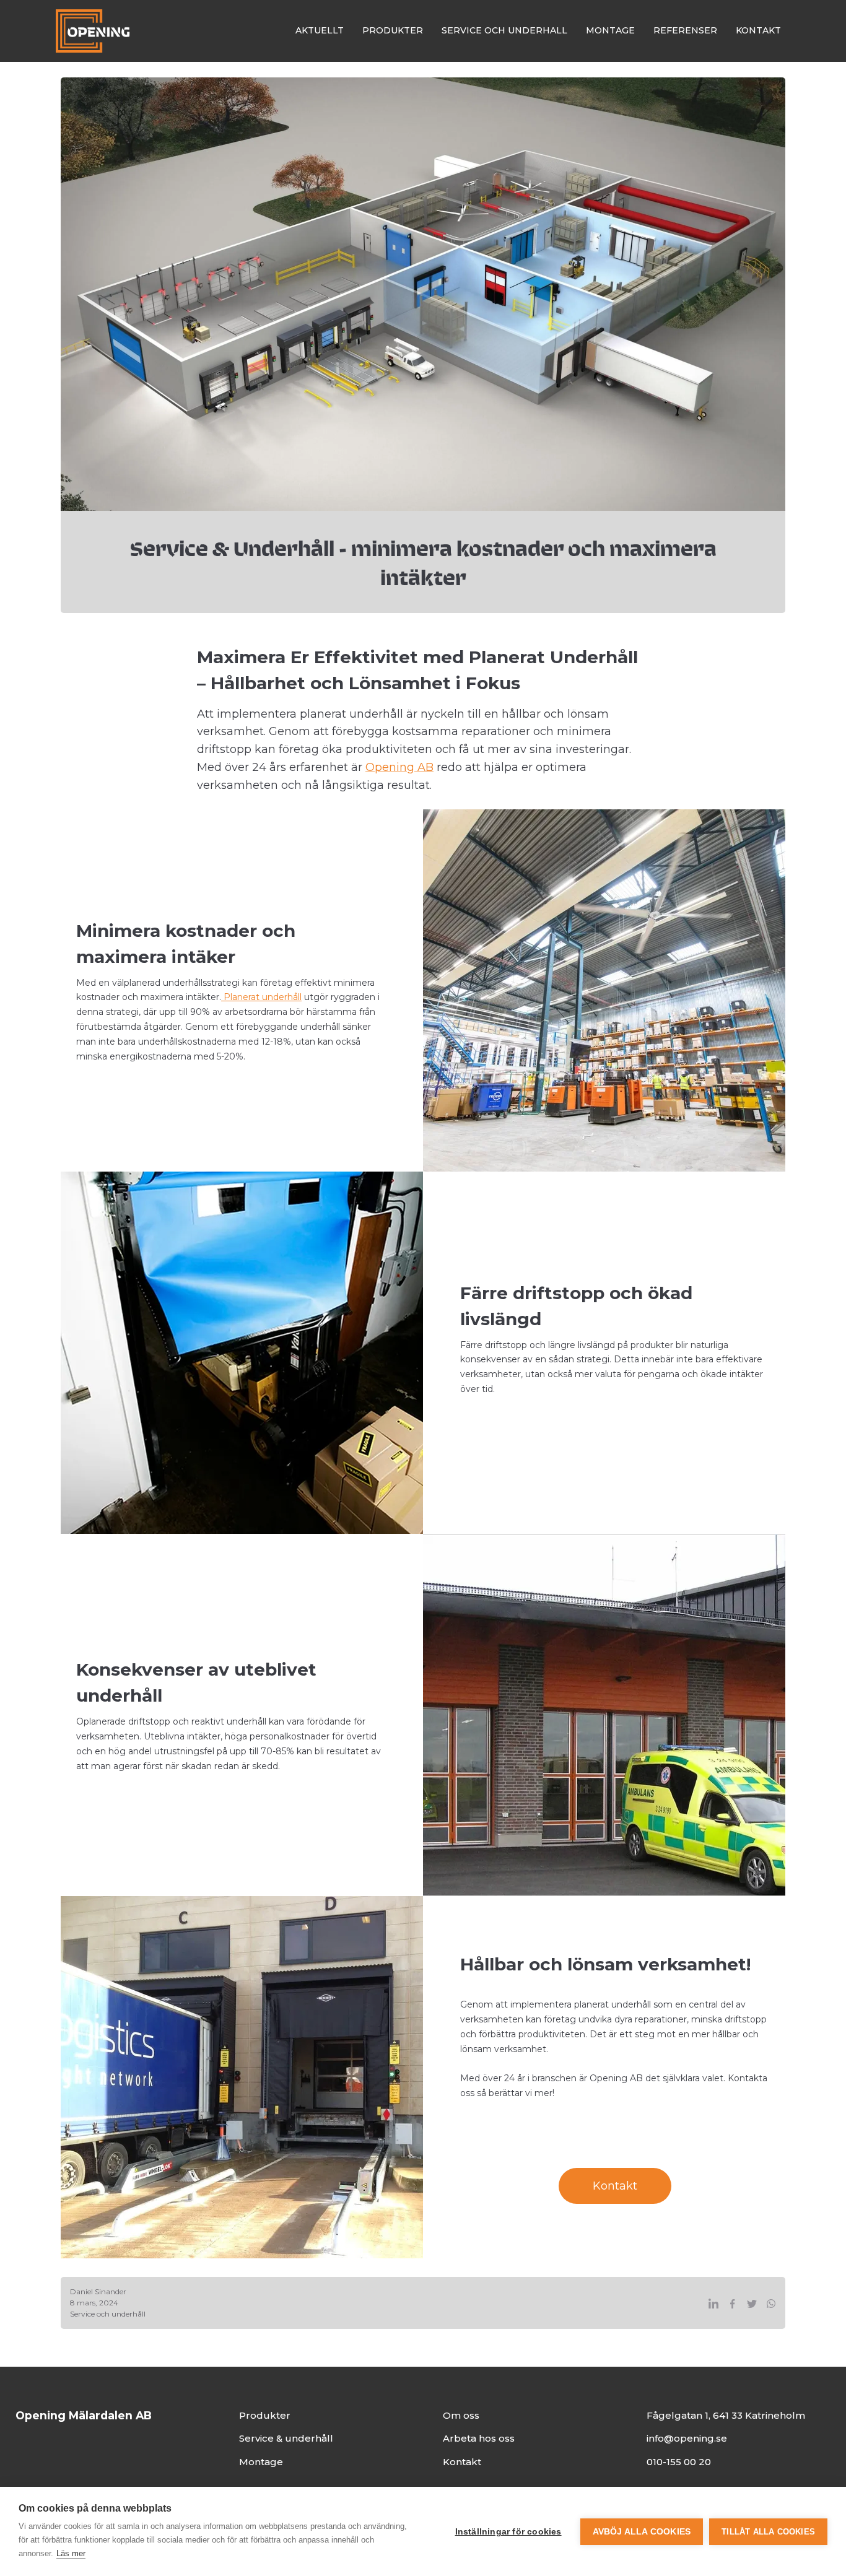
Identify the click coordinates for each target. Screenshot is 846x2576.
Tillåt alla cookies (768, 2532)
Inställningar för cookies (508, 2532)
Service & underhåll (286, 2438)
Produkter (265, 2415)
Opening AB (399, 767)
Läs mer (71, 2553)
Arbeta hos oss (479, 2438)
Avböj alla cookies (642, 2532)
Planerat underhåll (261, 997)
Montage (261, 2462)
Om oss (461, 2415)
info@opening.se (687, 2438)
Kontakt (615, 2186)
